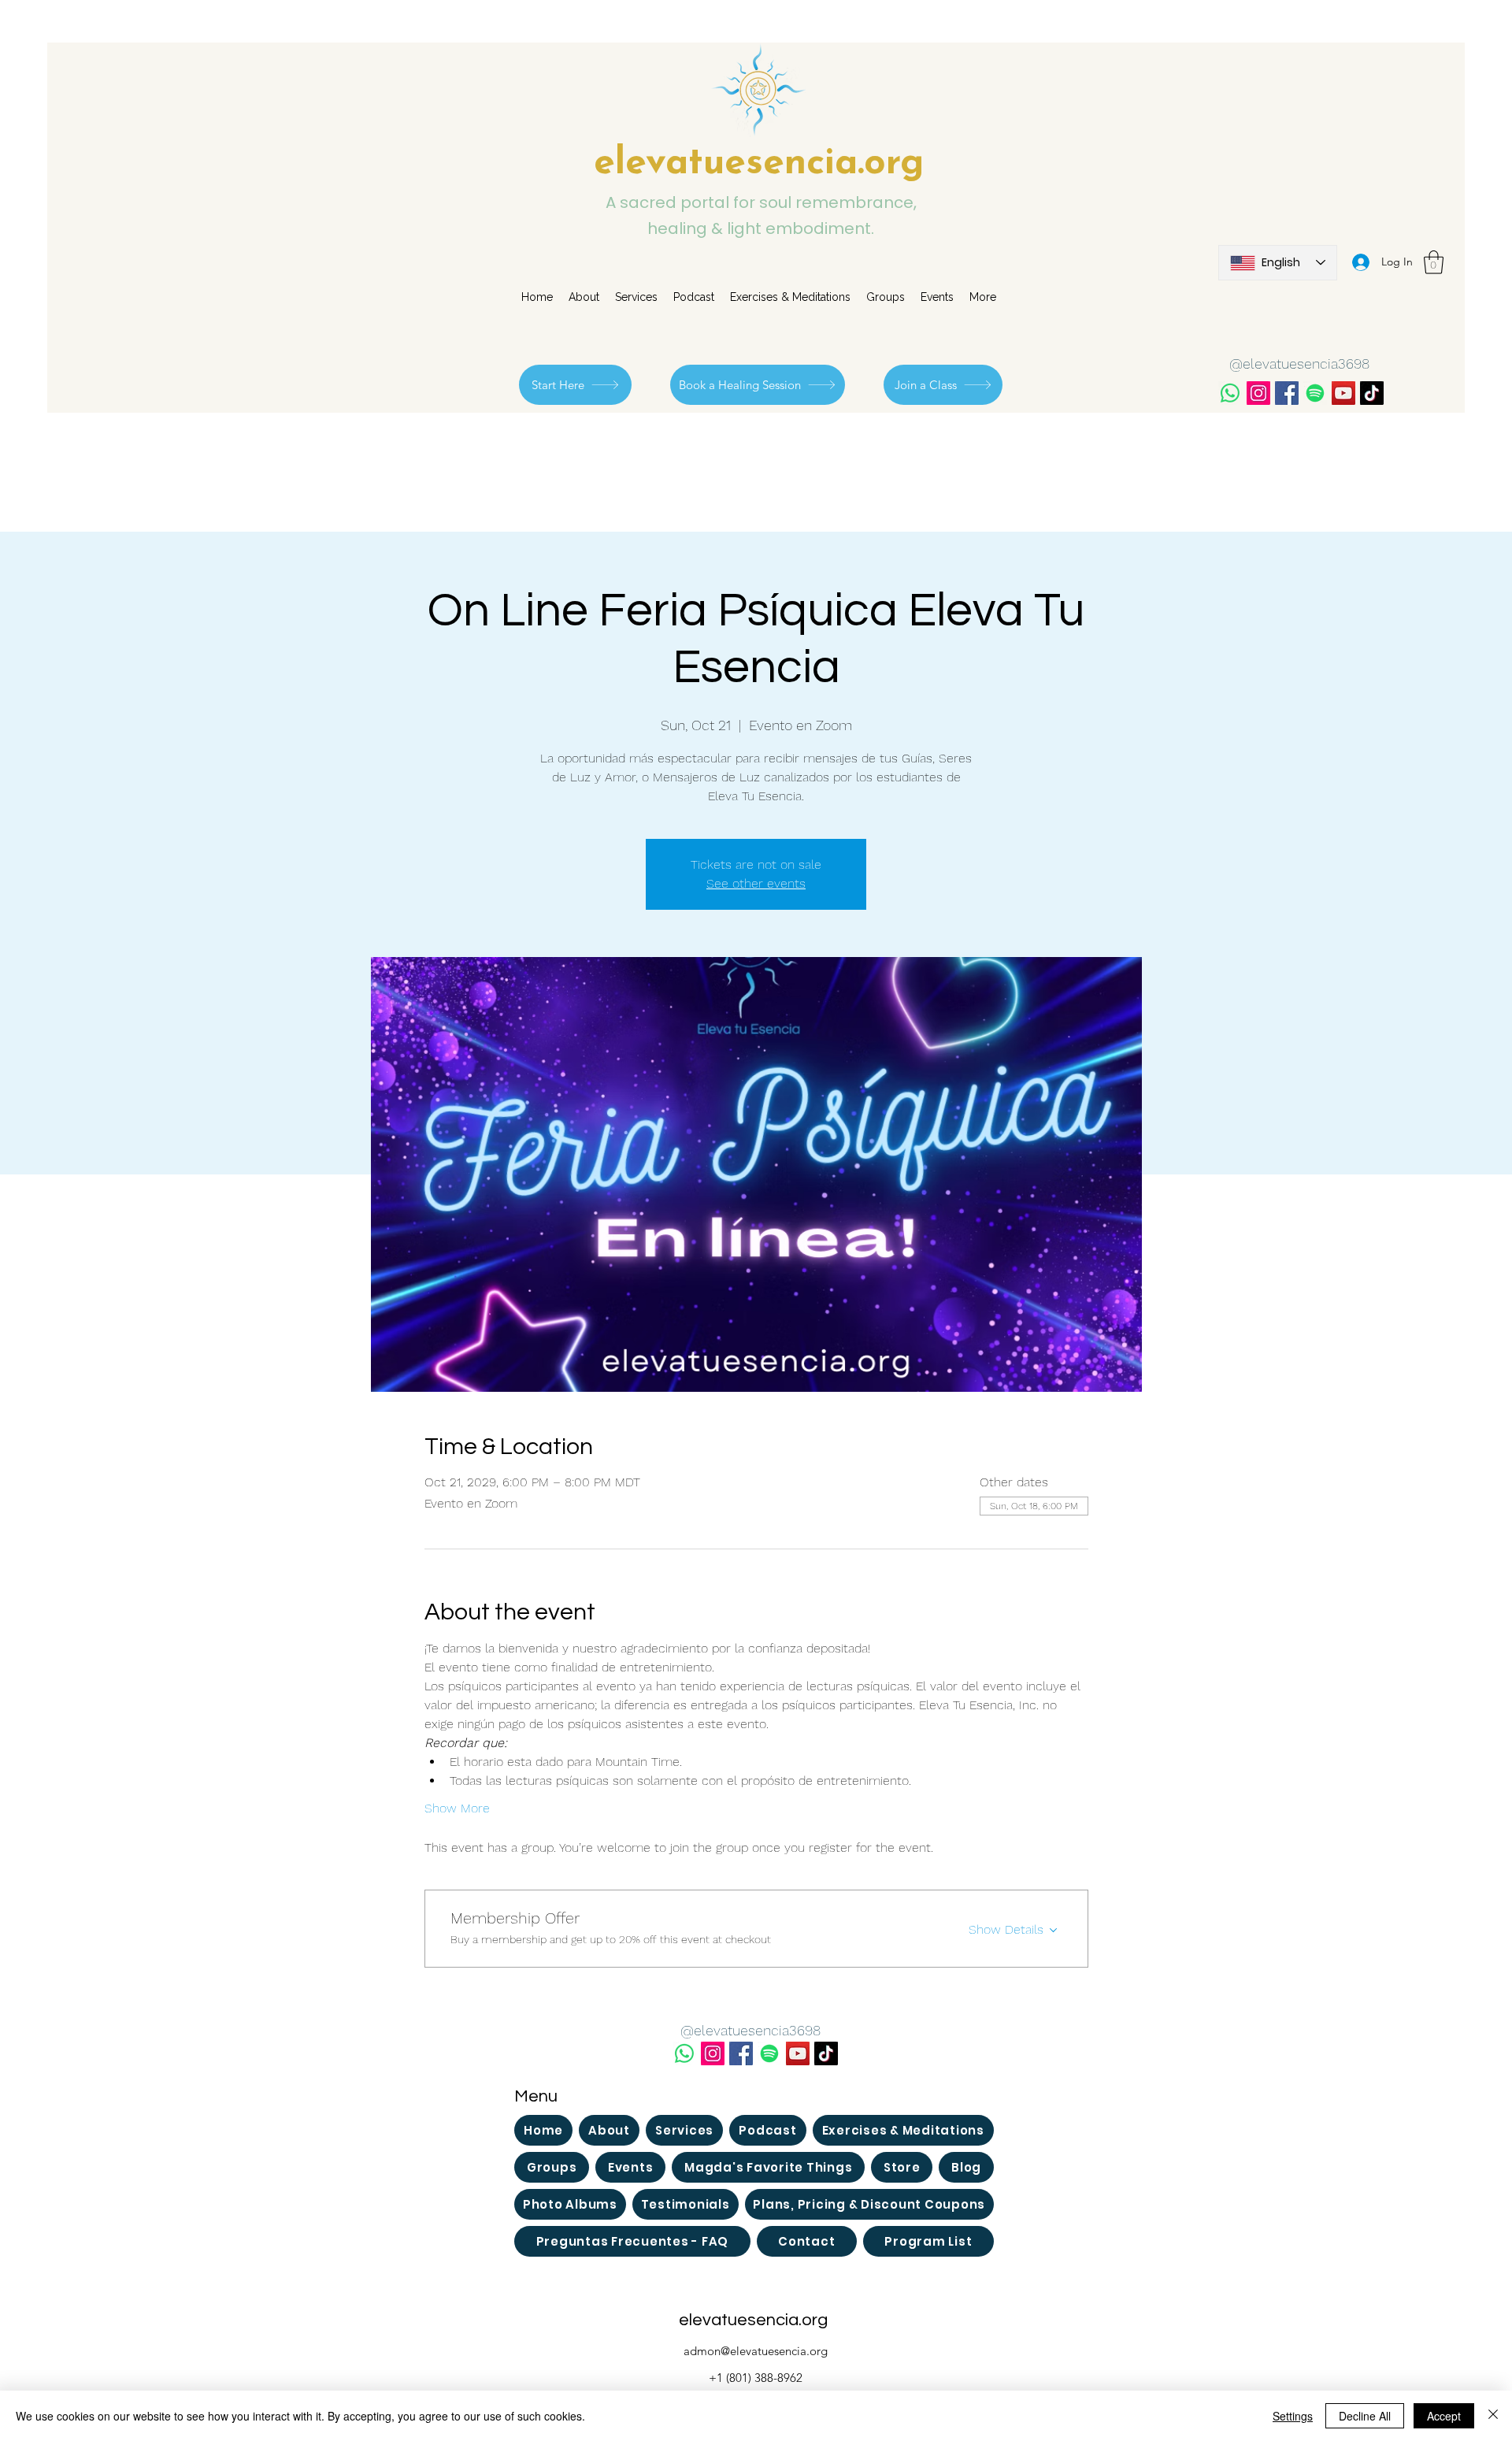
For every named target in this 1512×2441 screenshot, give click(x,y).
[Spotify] (1315, 393)
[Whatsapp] (1230, 393)
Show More (457, 1808)
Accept (1444, 2416)
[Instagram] (1258, 393)
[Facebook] (1287, 393)
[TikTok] (1372, 393)
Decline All (1365, 2416)
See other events (756, 883)
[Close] (1493, 2416)
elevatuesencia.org (759, 164)
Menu (536, 2096)
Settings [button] (1293, 2416)
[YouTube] (1343, 393)
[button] (1434, 262)
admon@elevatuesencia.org (756, 2351)
